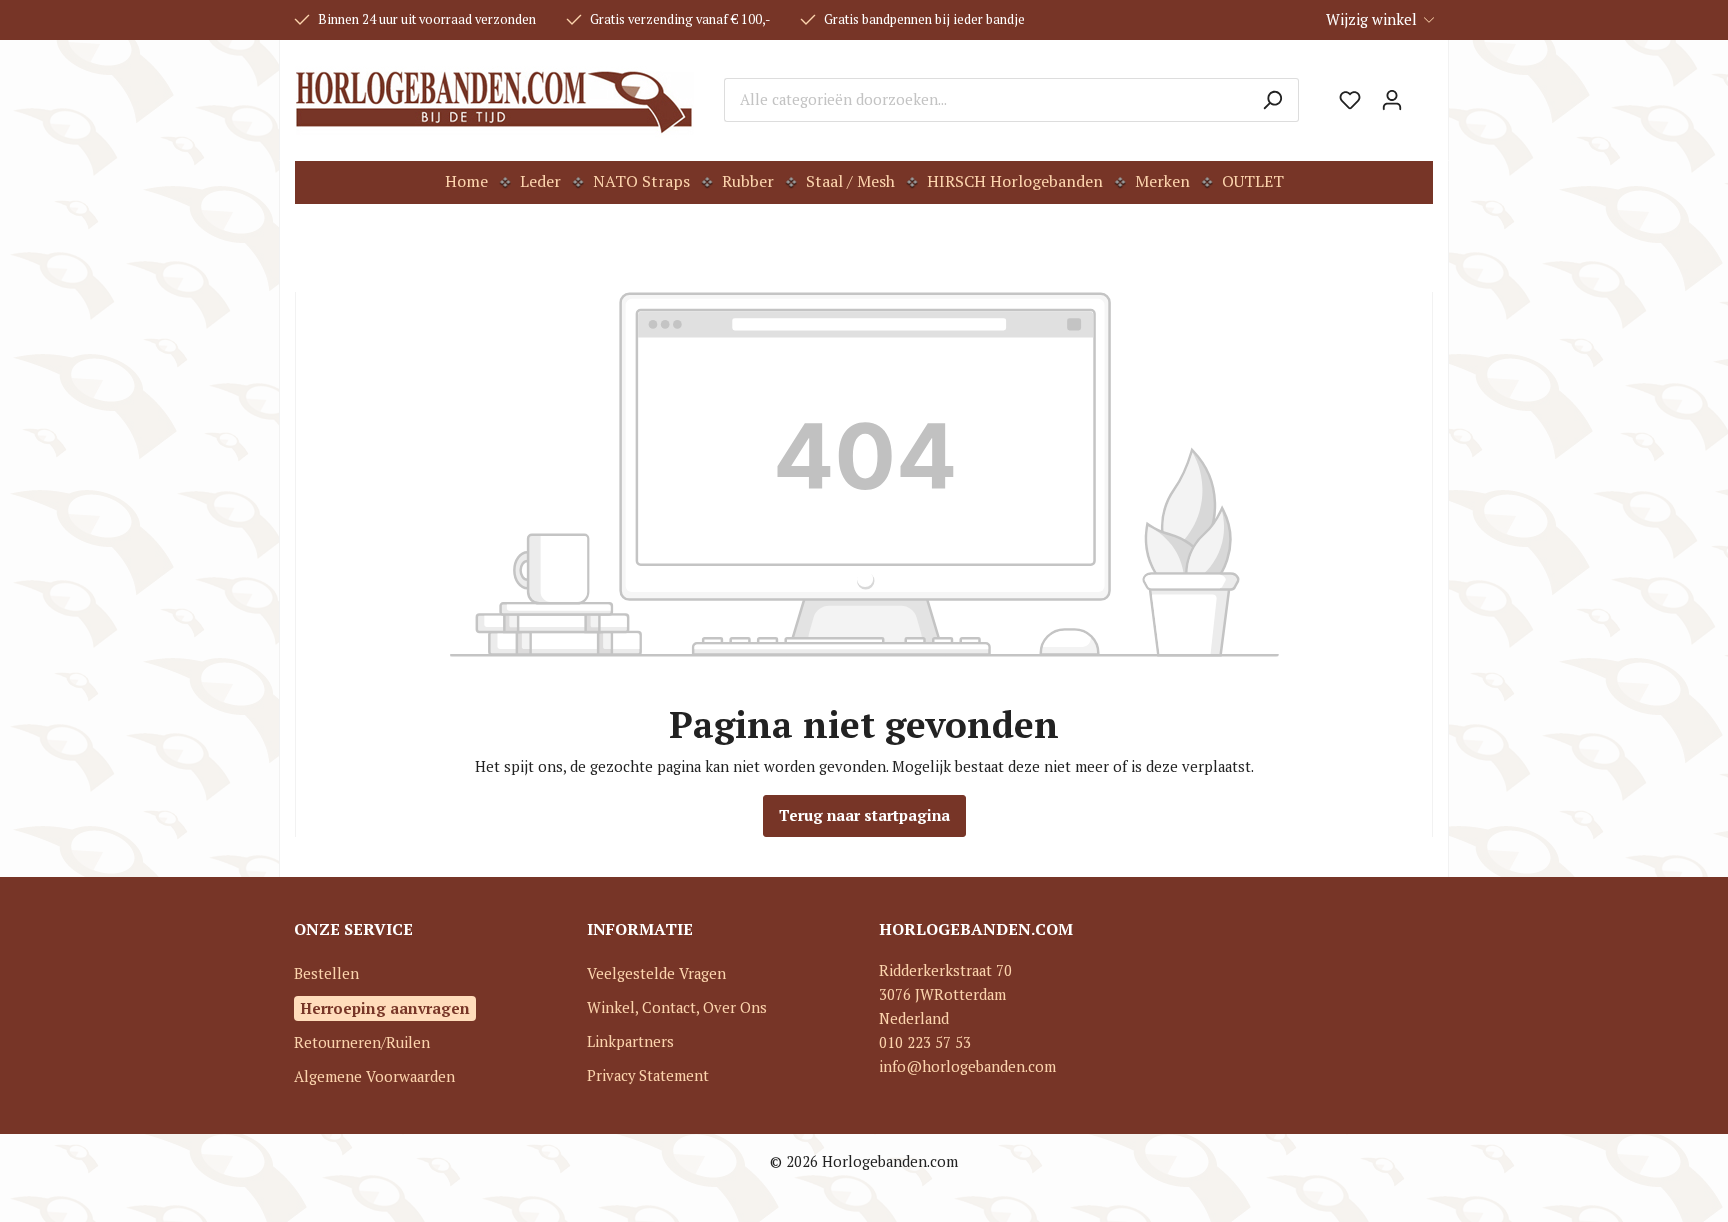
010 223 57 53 (925, 1042)
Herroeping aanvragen (385, 1008)
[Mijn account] (1392, 100)
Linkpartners (630, 1041)
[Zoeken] (1272, 100)
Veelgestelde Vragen (656, 973)
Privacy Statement (648, 1075)
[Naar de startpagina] (494, 100)
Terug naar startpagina (864, 815)
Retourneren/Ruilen (362, 1042)
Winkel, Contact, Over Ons (677, 1007)
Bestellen (326, 973)
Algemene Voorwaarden (374, 1076)
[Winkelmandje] (1423, 93)
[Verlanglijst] (1350, 100)
